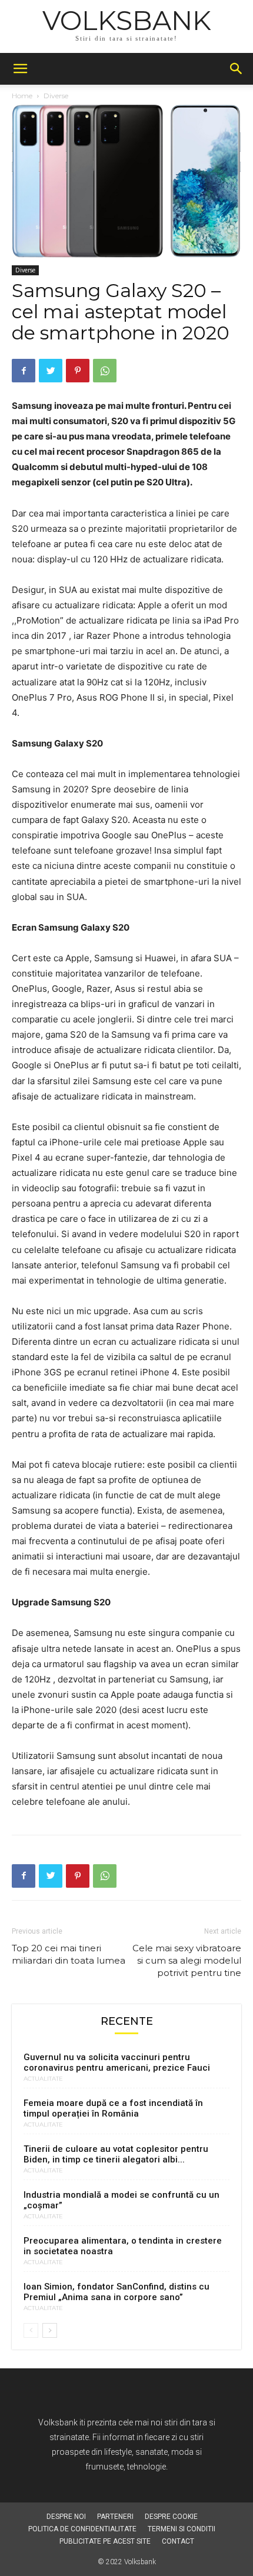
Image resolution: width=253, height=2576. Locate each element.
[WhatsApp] (105, 371)
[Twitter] (51, 371)
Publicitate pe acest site (105, 2541)
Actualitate (43, 2079)
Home (22, 96)
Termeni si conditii (182, 2529)
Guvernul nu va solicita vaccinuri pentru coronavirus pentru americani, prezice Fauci (117, 2062)
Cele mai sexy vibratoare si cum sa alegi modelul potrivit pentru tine (187, 1960)
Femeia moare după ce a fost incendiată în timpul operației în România (113, 2108)
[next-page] (50, 2330)
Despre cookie (171, 2517)
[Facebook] (24, 371)
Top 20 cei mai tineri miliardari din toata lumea (69, 1954)
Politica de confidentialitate (82, 2529)
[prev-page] (31, 2330)
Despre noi (66, 2517)
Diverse (56, 96)
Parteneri (115, 2517)
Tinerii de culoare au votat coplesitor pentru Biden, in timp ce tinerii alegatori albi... (116, 2154)
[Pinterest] (78, 371)
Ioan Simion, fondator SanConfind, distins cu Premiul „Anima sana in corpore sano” (116, 2292)
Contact (178, 2541)
